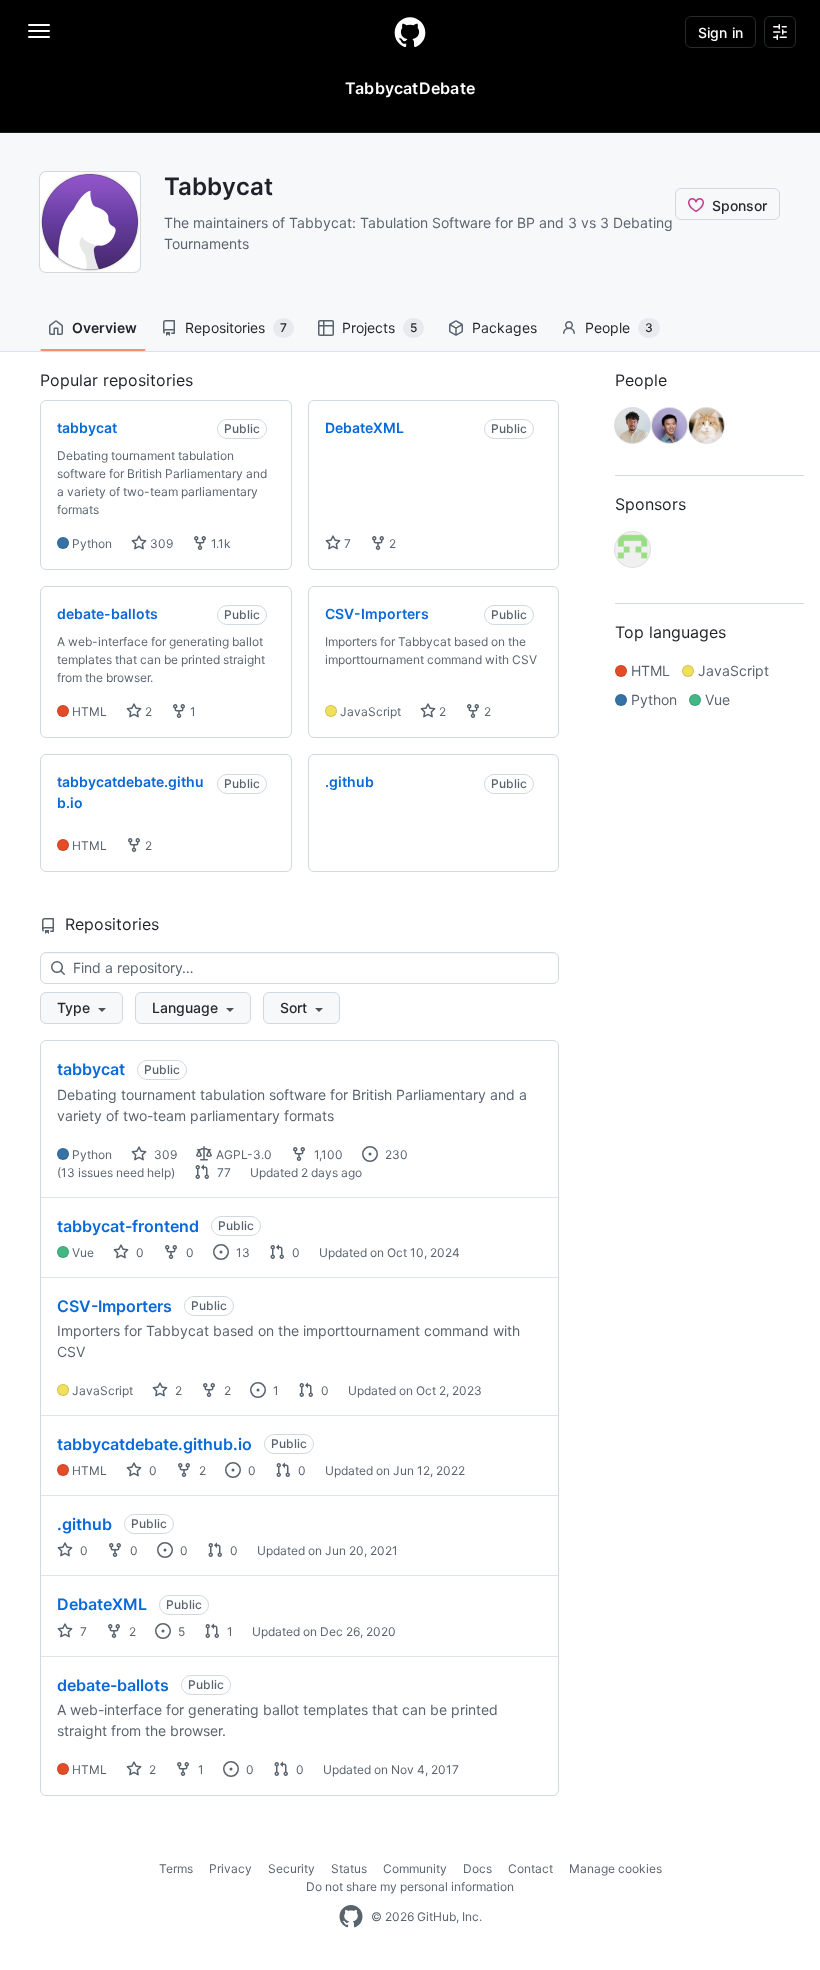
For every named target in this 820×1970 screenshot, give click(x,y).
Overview (104, 327)
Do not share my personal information (410, 1886)
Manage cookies (615, 1868)
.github (84, 1524)
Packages (504, 327)
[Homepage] (410, 32)
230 (395, 1154)
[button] (81, 1008)
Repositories (236, 327)
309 (160, 543)
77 (222, 1172)
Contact (530, 1868)
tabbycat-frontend (128, 1226)
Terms (176, 1868)
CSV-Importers (114, 1306)
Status (349, 1868)
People (619, 327)
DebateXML (102, 1604)
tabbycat (91, 1069)
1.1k (219, 543)
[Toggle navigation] (39, 31)
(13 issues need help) (116, 1172)
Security (291, 1868)
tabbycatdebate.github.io (154, 1444)
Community (415, 1868)
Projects (379, 327)
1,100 (327, 1154)
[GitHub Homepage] (351, 1917)
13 (241, 1252)
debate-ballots (113, 1685)
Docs (477, 1868)
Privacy (230, 1868)
